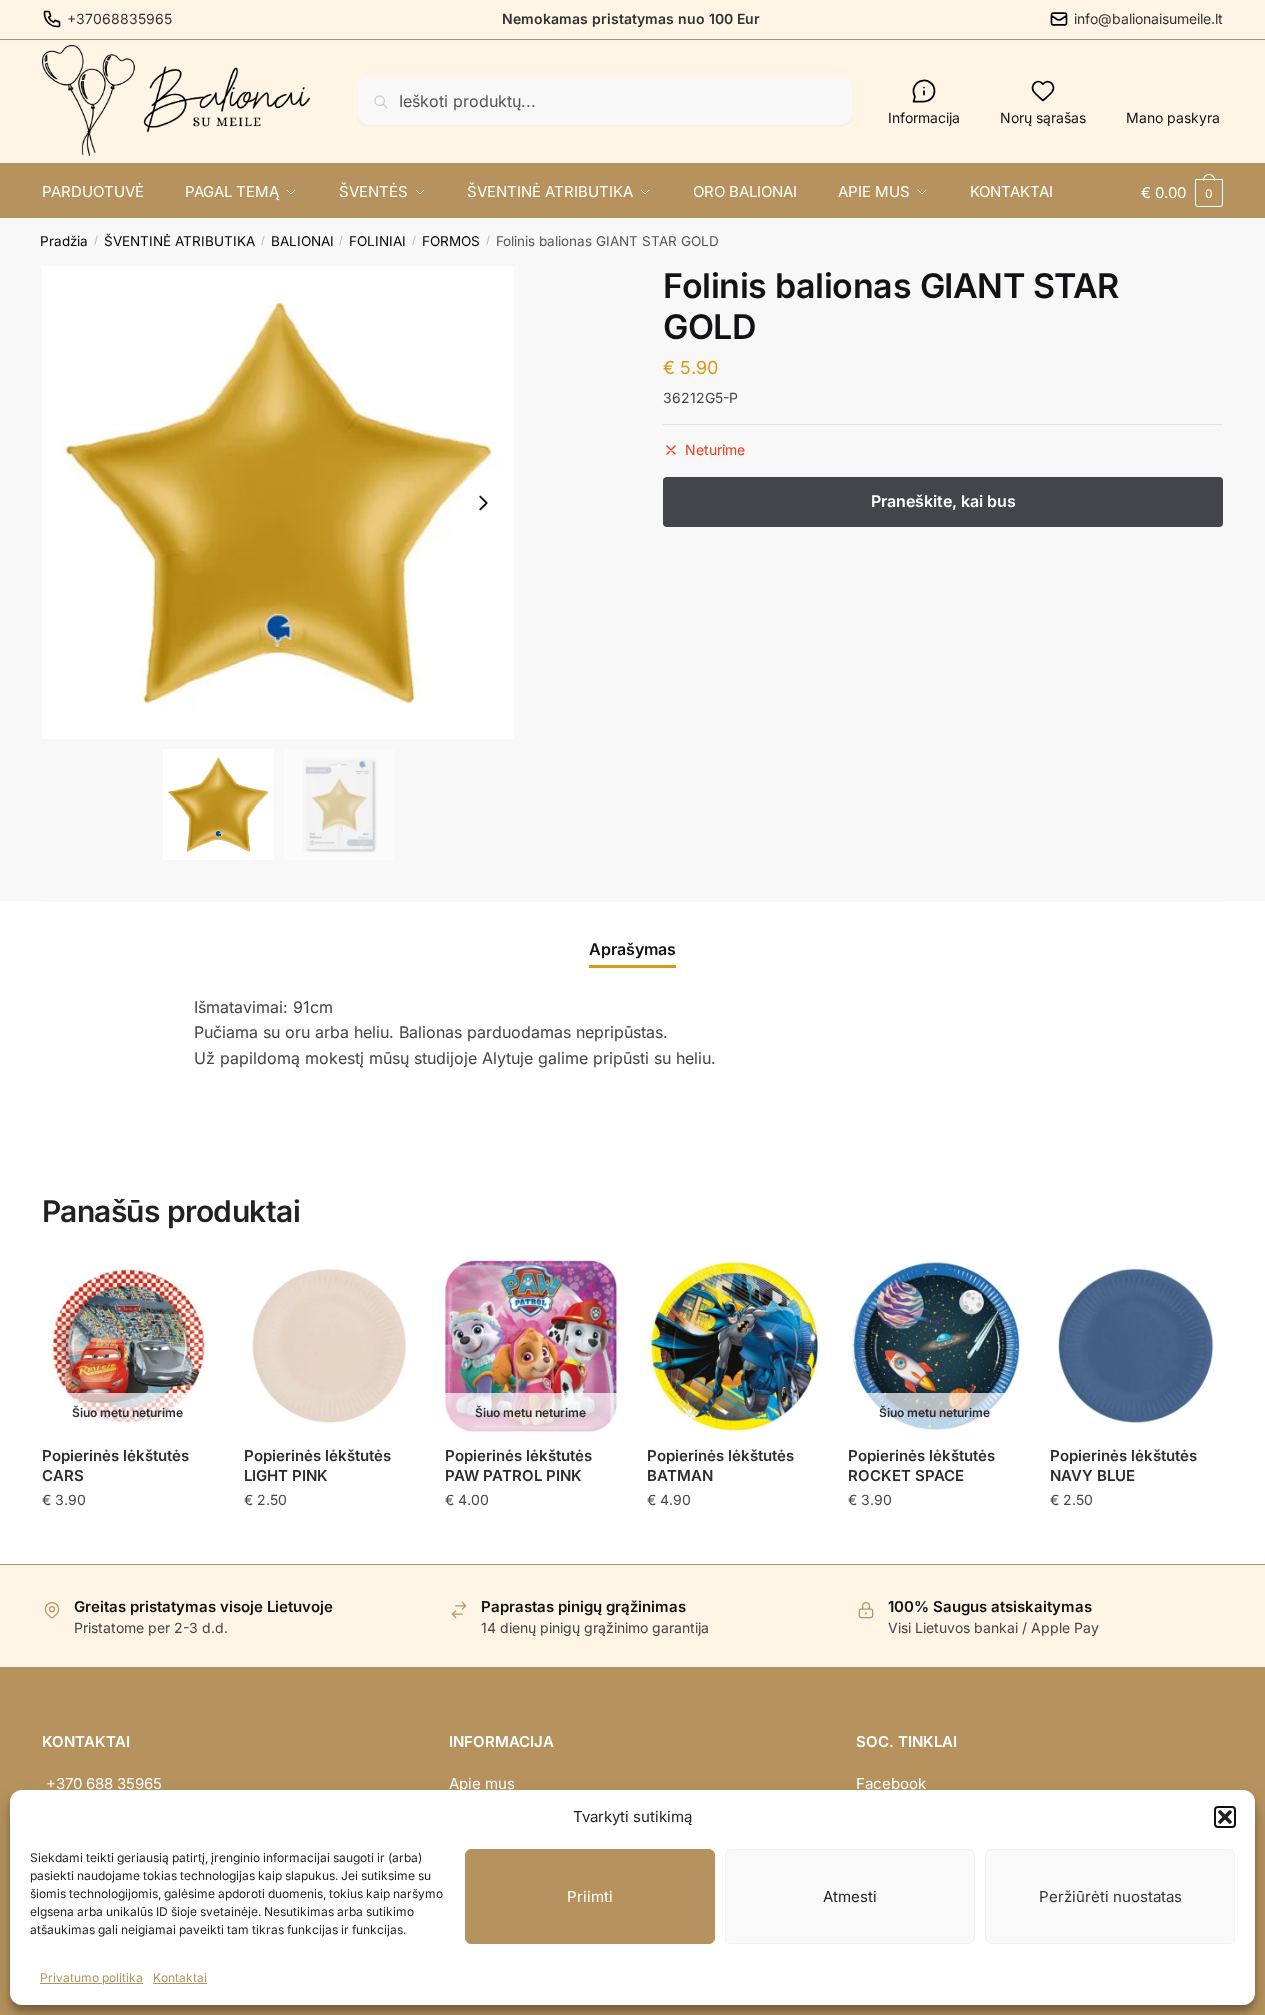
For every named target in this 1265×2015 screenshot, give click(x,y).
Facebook (891, 1783)
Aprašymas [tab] (632, 949)
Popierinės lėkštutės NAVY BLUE (1123, 1465)
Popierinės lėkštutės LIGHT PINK (317, 1465)
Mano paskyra (1173, 117)
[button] (1225, 1817)
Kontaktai (180, 1977)
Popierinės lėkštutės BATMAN (720, 1465)
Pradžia (64, 241)
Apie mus (482, 1783)
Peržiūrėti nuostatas (1110, 1896)
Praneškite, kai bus (127, 1539)
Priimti (590, 1896)
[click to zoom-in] (278, 502)
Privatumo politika (91, 1977)
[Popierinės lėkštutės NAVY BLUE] (1136, 1346)
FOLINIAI (377, 241)
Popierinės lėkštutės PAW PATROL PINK (518, 1465)
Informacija (924, 117)
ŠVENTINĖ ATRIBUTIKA (179, 241)
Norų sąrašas (1043, 117)
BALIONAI (302, 241)
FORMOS (451, 241)
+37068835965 (119, 18)
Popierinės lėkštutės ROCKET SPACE (921, 1465)
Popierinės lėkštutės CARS (115, 1465)
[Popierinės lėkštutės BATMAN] (733, 1346)
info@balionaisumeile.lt (1148, 18)
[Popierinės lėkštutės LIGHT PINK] (330, 1346)
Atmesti (850, 1896)
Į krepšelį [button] (329, 1539)
